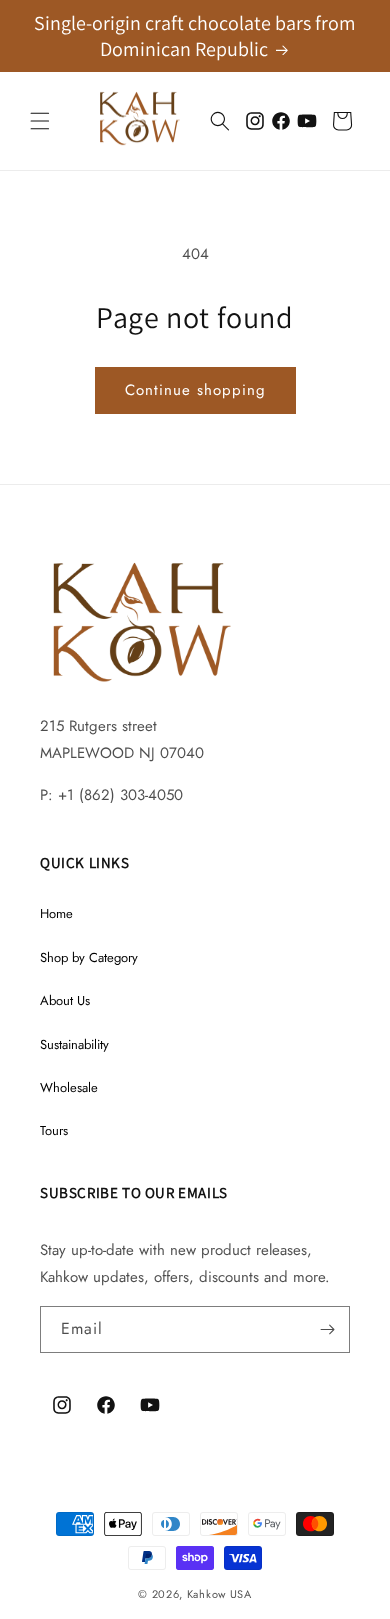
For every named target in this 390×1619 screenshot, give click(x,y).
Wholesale (69, 1087)
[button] (40, 121)
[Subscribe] (327, 1329)
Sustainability (74, 1044)
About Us (65, 1000)
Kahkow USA (219, 1594)
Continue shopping (195, 390)
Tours (54, 1130)
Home (56, 913)
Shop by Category (89, 957)
